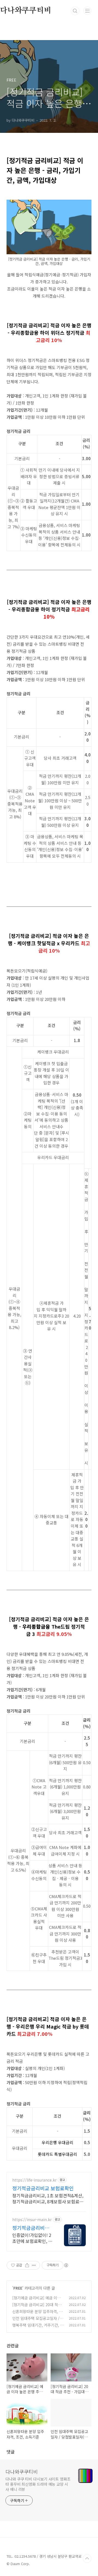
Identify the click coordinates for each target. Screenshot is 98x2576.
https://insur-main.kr (32, 2220)
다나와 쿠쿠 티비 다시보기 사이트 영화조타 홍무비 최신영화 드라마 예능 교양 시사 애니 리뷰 (38, 2484)
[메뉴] (87, 11)
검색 (75, 11)
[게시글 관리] (34, 2265)
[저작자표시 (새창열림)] (66, 2265)
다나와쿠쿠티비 (22, 2472)
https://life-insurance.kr (34, 2180)
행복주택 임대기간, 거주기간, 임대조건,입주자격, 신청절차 (38, 2328)
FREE (18, 2288)
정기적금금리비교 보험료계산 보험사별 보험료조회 (31, 2228)
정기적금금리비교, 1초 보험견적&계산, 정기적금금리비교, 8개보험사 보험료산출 (48, 2198)
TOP (87, 2559)
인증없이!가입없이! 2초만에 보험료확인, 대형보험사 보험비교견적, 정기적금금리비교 (32, 2238)
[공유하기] (27, 2265)
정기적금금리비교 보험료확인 (43, 2188)
